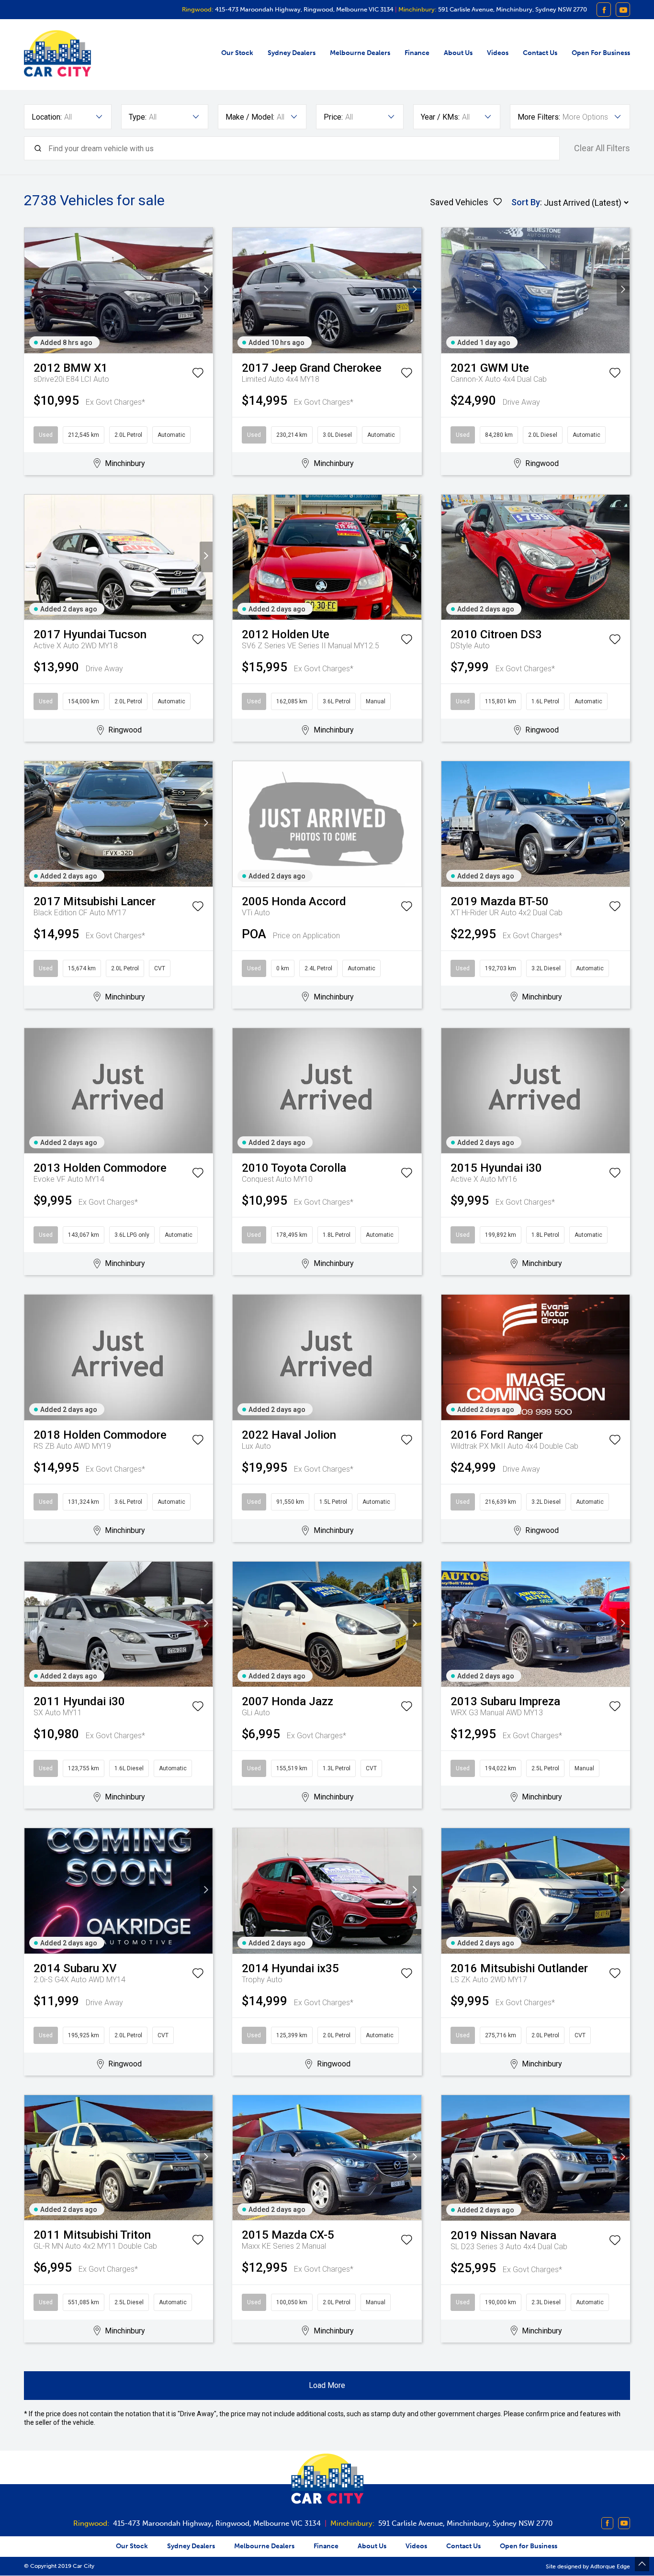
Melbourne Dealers (360, 53)
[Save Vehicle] (198, 375)
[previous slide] (31, 290)
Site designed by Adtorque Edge (588, 2566)
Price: (333, 117)
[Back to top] (642, 2564)
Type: (138, 117)
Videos (498, 53)
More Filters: (539, 117)
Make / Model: (250, 117)
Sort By (526, 202)
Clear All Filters (602, 148)
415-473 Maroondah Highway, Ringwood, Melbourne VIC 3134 (304, 9)
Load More (327, 2385)
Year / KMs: (440, 117)
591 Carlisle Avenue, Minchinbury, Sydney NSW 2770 (512, 9)
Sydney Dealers (292, 53)
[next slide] (206, 290)
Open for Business (601, 53)
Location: (47, 117)
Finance (417, 53)
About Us (458, 53)
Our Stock (237, 53)
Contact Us (540, 53)
